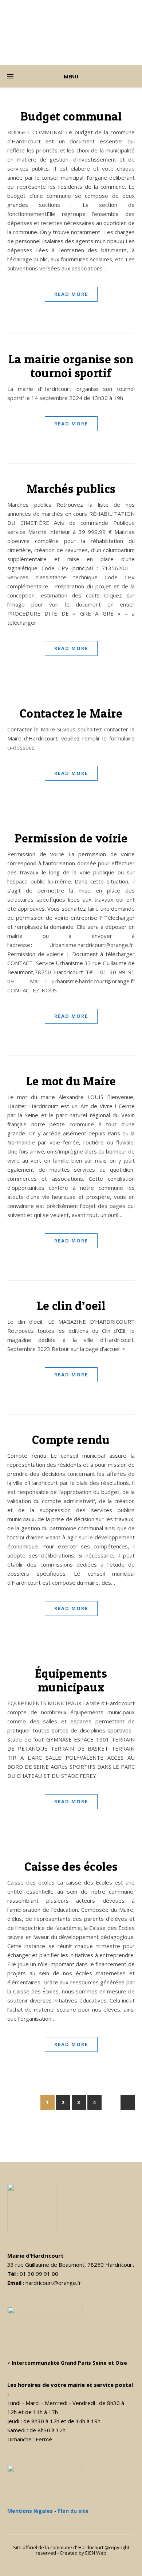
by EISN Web (92, 2553)
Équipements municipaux (71, 1680)
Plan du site (73, 2511)
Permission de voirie (71, 838)
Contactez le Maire (71, 713)
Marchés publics (71, 489)
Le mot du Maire (71, 1081)
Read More (71, 294)
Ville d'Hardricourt (71, 29)
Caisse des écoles (71, 1866)
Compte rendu (71, 1440)
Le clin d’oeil (71, 1306)
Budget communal (71, 116)
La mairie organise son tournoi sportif (71, 366)
